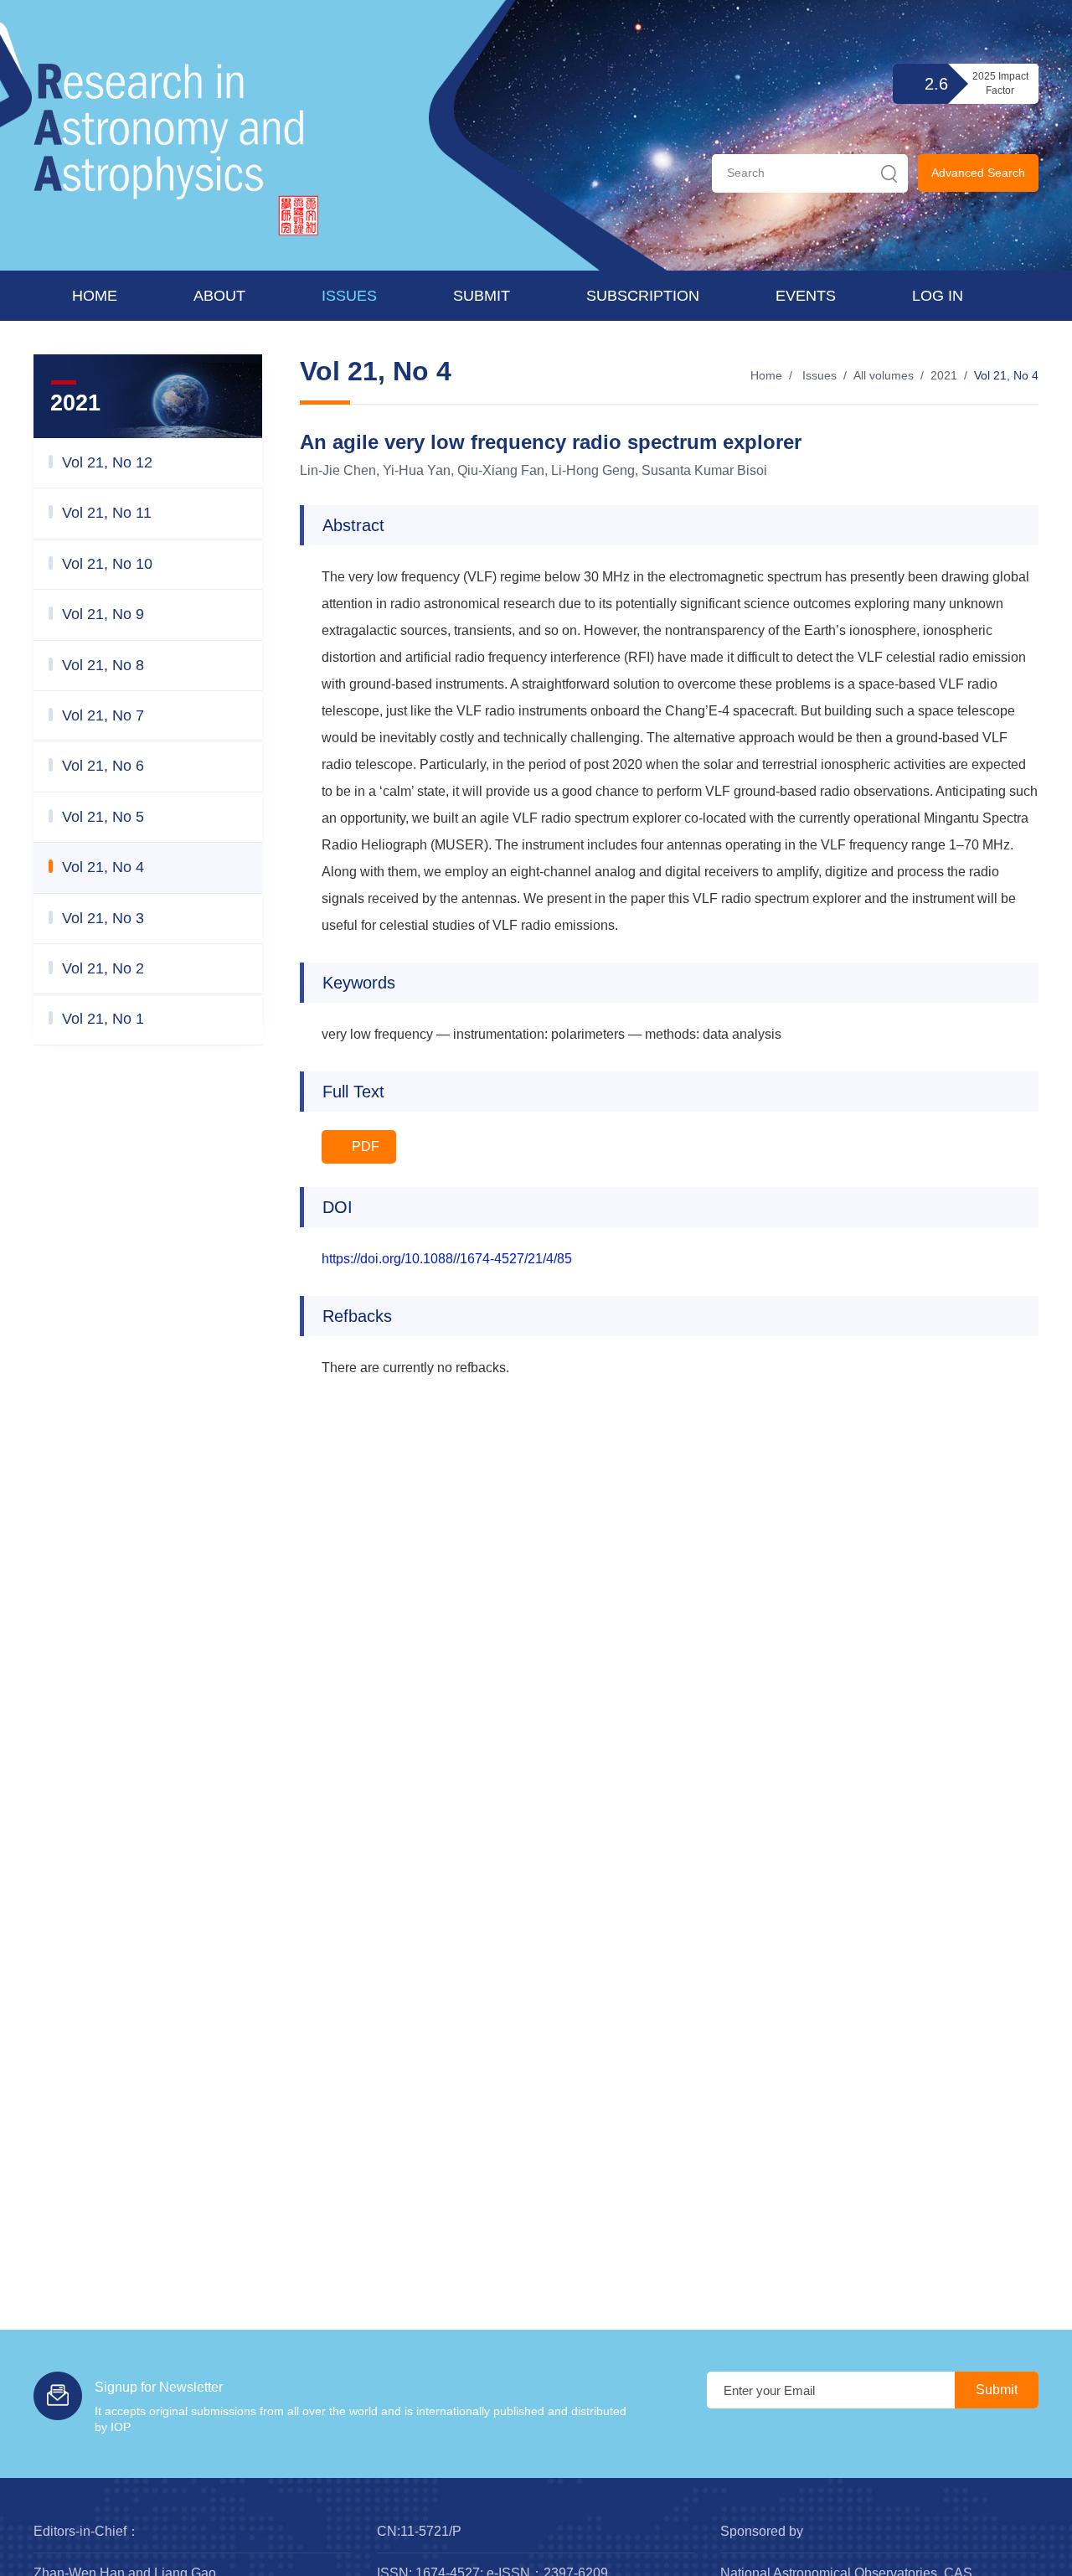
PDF (364, 1146)
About (219, 296)
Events (806, 296)
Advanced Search (978, 173)
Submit (482, 296)
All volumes (884, 375)
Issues (349, 296)
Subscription (643, 296)
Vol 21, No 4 (1006, 375)
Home (95, 296)
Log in (938, 296)
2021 (944, 375)
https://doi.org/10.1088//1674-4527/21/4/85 (447, 1259)
